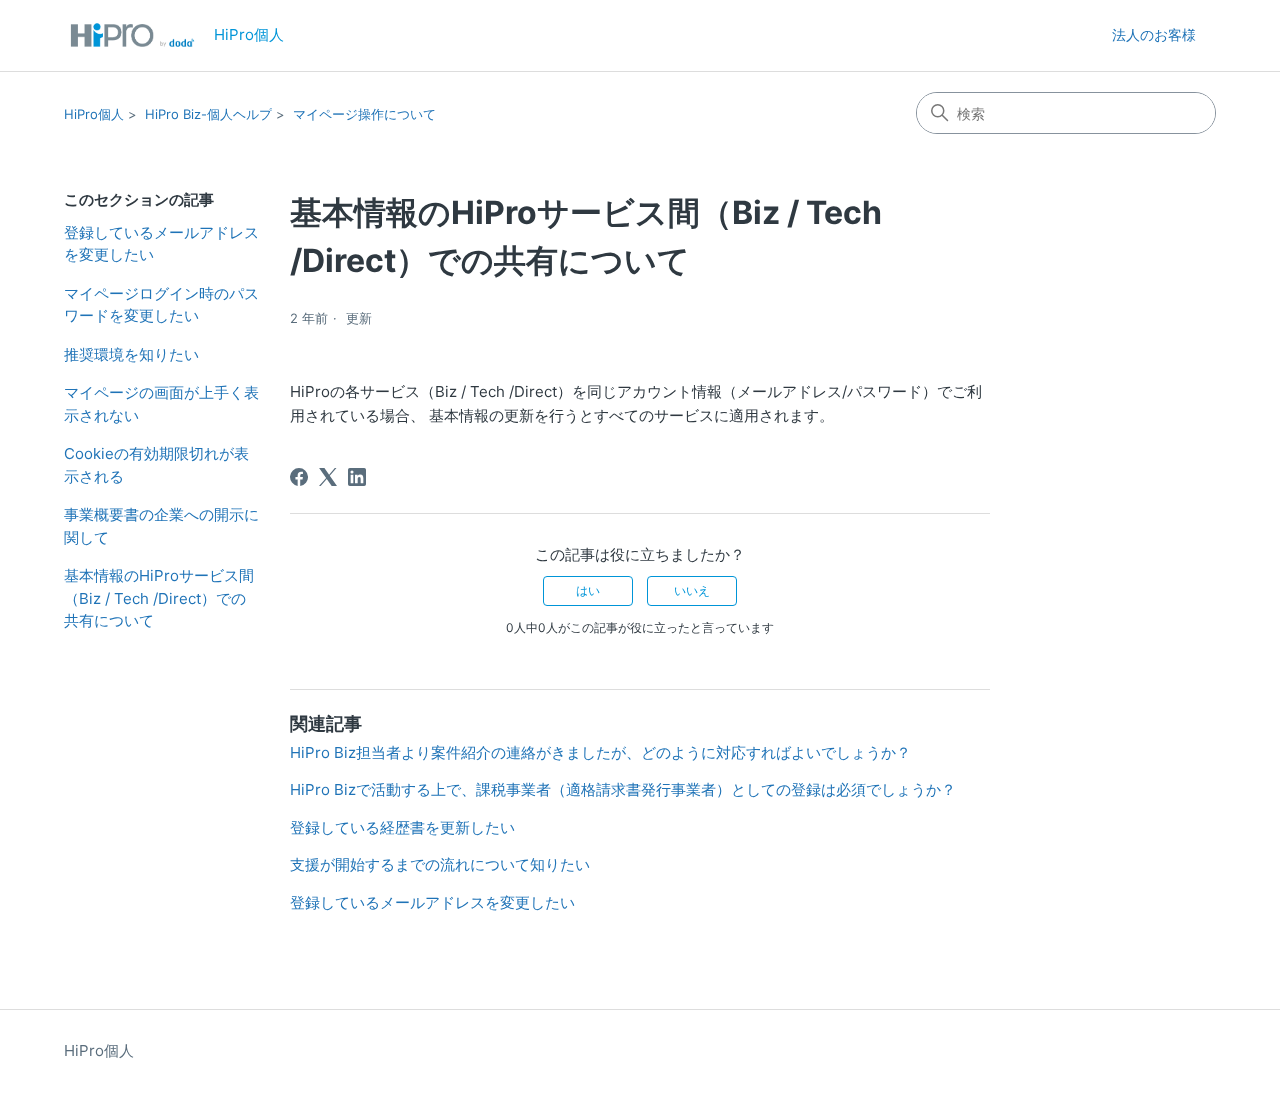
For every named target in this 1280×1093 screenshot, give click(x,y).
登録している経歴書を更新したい (402, 827)
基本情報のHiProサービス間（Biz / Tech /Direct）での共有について (159, 598)
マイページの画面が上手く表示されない (161, 404)
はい (588, 590)
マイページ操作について (364, 114)
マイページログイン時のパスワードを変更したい (161, 305)
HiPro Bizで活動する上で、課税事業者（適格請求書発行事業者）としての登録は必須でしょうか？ (623, 789)
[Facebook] (299, 477)
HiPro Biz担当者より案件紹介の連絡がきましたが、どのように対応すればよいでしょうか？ (600, 752)
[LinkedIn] (357, 477)
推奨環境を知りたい (131, 354)
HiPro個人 (94, 114)
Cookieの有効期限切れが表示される (156, 465)
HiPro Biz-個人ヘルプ (208, 114)
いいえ (692, 590)
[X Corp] (328, 477)
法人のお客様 (1154, 34)
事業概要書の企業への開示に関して (161, 526)
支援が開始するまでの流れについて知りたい (440, 864)
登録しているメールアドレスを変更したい (161, 244)
